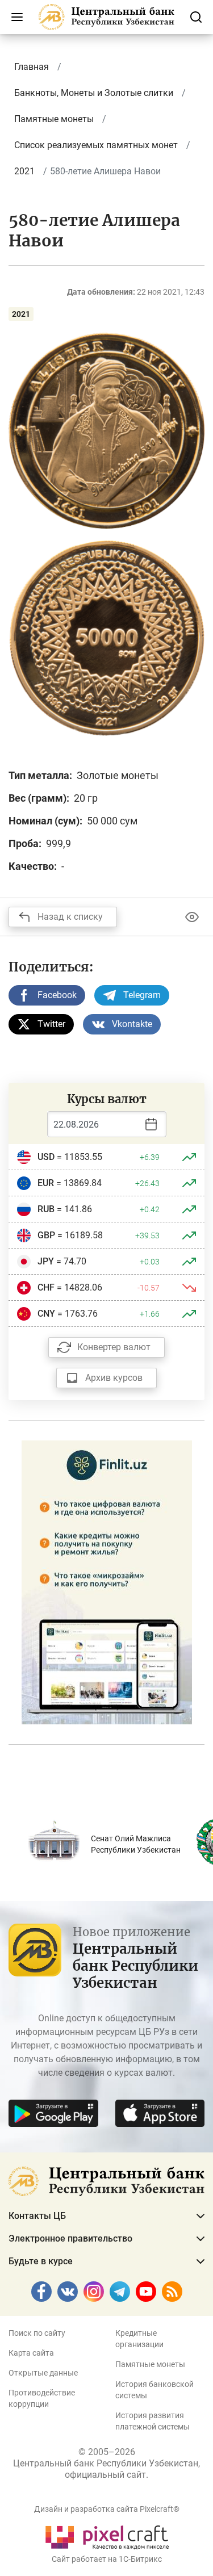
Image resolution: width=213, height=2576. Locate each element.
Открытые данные (43, 2373)
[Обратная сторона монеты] (106, 638)
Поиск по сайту (37, 2333)
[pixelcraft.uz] (106, 2535)
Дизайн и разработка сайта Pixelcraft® (107, 2509)
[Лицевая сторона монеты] (106, 430)
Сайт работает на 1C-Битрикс (107, 2559)
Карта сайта (31, 2353)
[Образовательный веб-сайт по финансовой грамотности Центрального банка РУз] (107, 1582)
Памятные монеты (150, 2364)
